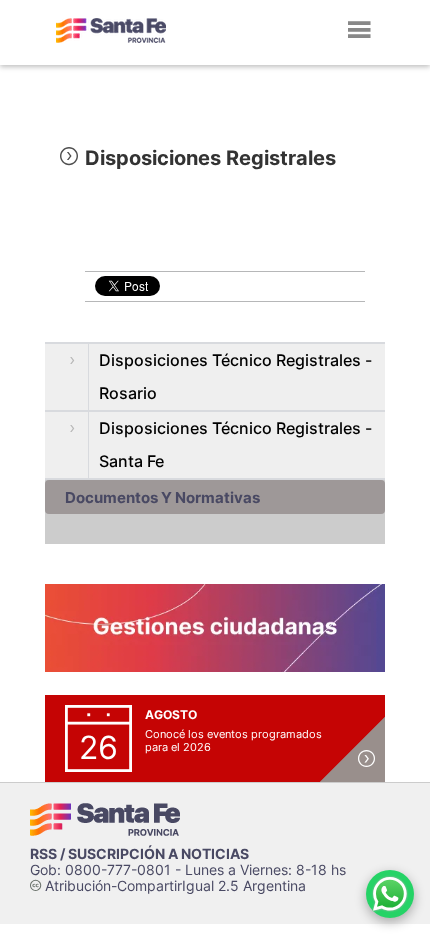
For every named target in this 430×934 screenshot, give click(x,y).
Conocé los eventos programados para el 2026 (233, 740)
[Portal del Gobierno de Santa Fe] (111, 30)
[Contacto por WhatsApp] (390, 894)
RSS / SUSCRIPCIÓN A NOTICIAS (139, 853)
